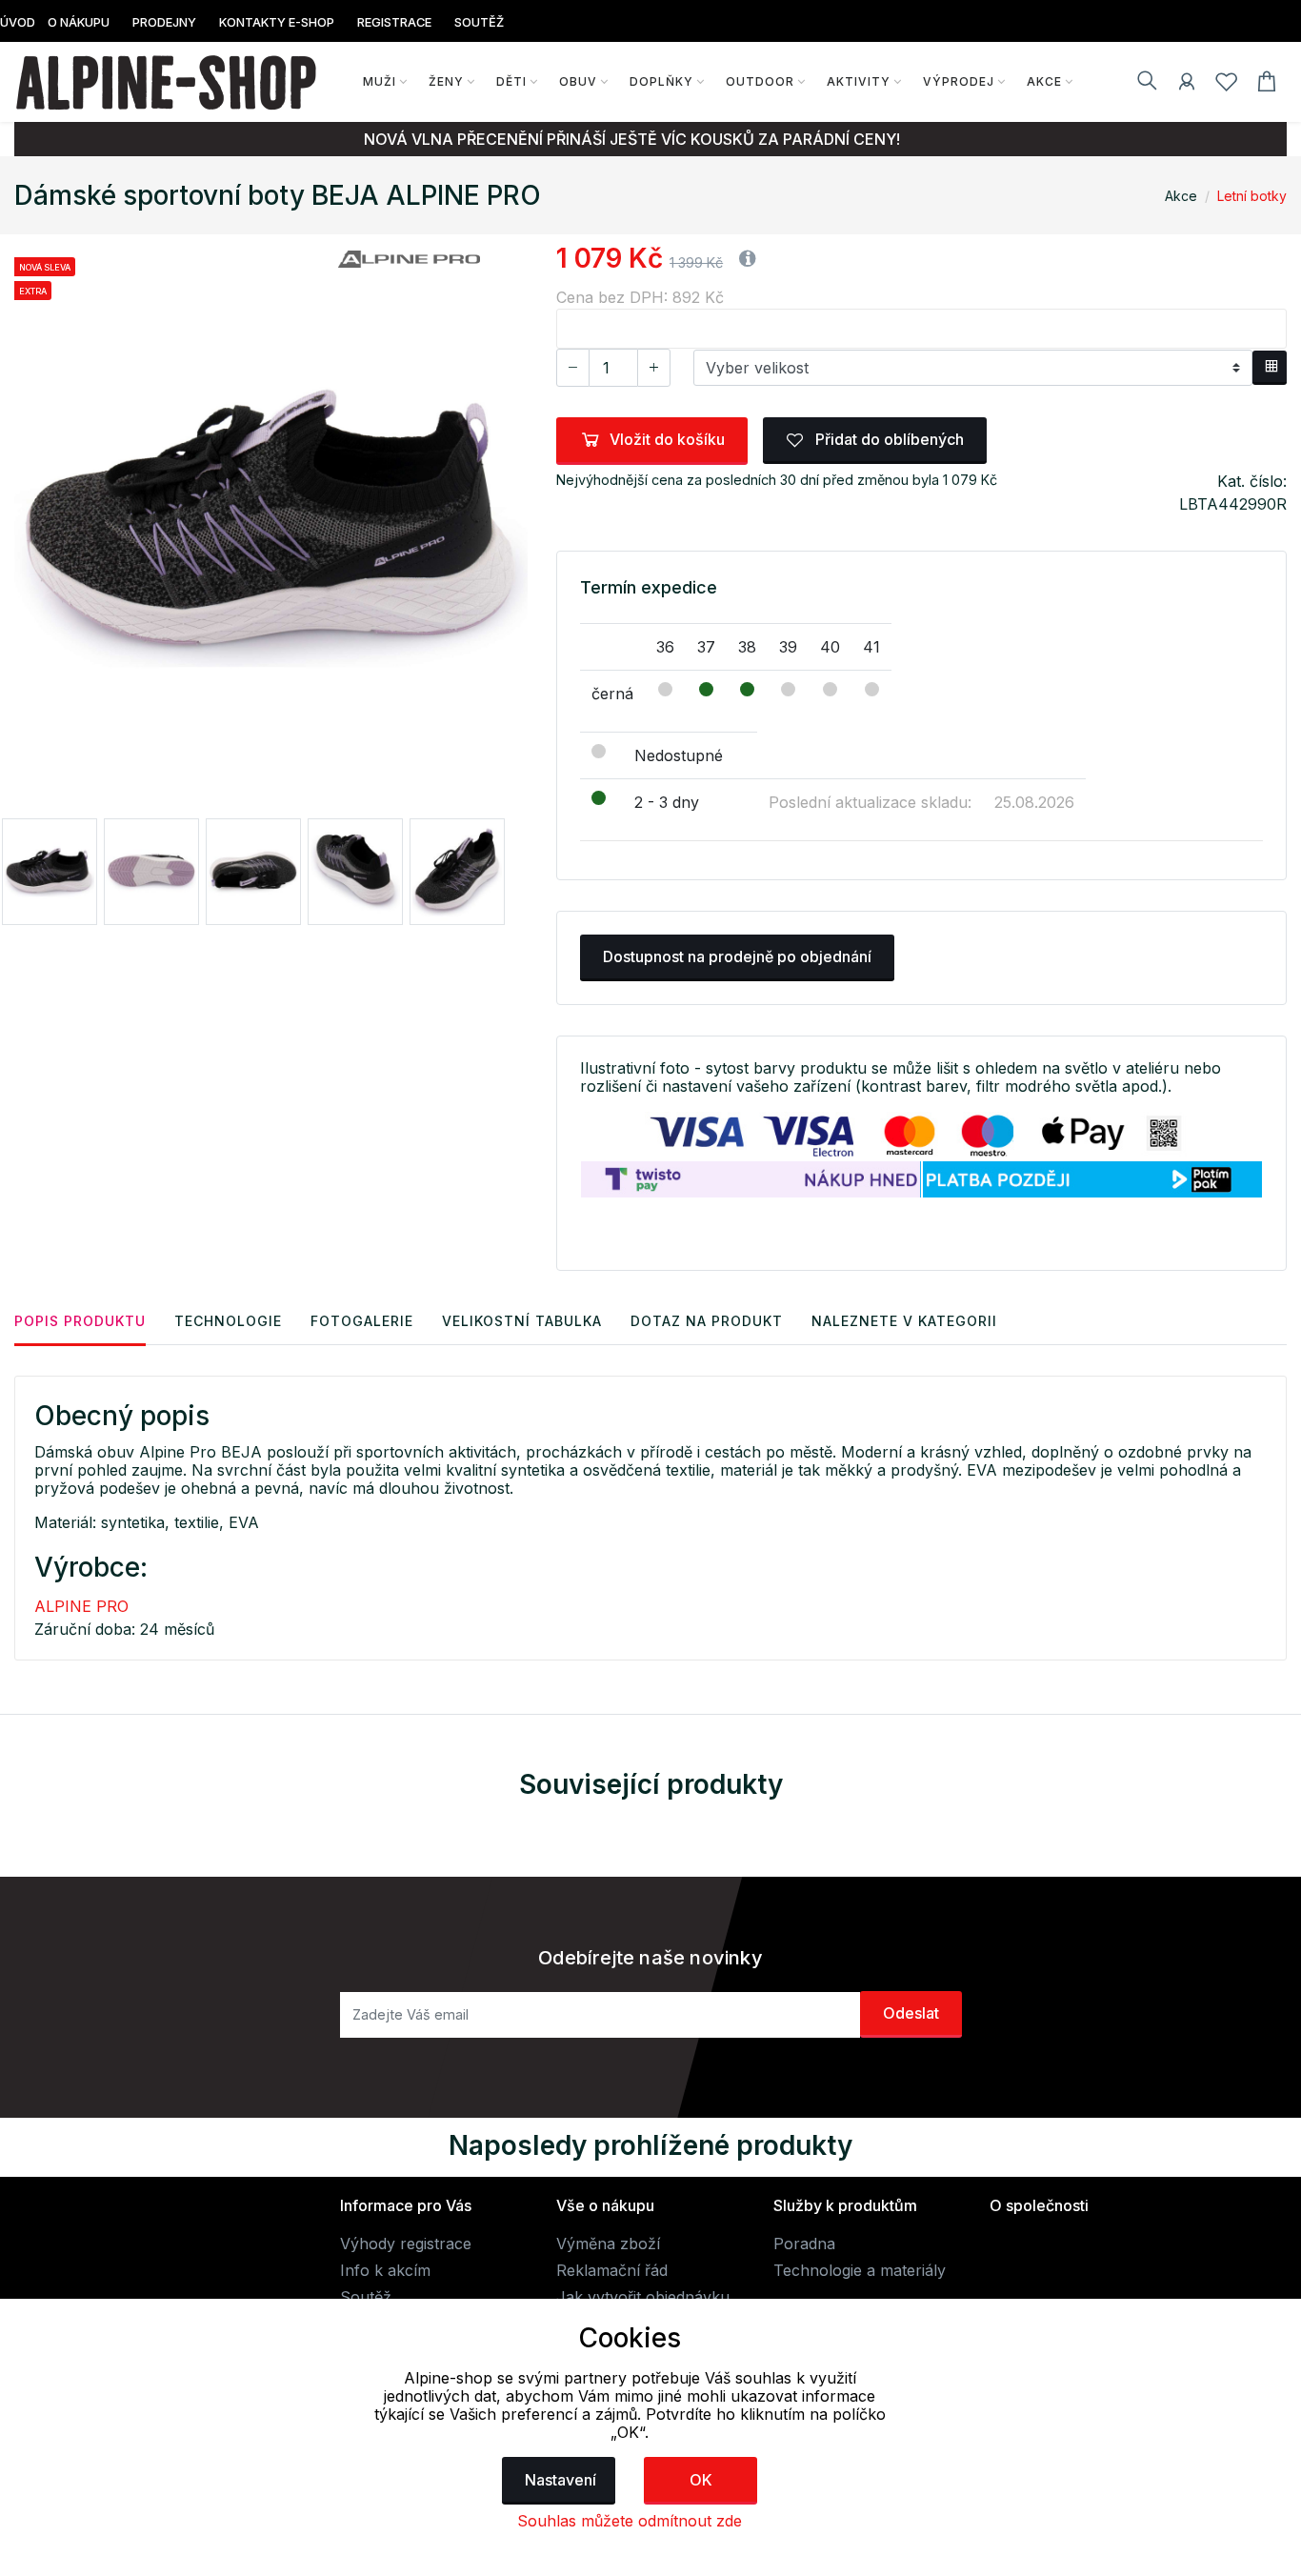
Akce (1044, 81)
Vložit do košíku (667, 439)
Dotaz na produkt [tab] (707, 1321)
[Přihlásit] (1187, 85)
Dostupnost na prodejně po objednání (737, 956)
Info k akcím (385, 2270)
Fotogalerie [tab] (362, 1321)
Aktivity (859, 81)
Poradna (804, 2244)
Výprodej (959, 81)
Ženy (446, 81)
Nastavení (560, 2480)
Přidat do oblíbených (888, 439)
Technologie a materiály (860, 2270)
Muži (380, 81)
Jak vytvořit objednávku (643, 2297)
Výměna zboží (608, 2244)
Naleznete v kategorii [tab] (904, 1321)
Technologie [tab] (228, 1321)
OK (701, 2480)
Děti (511, 81)
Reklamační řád (612, 2270)
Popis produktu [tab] (80, 1321)
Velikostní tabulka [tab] (522, 1321)
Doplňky (661, 81)
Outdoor (760, 81)
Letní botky (1252, 196)
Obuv (578, 81)
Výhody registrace (406, 2244)
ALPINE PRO (81, 1606)
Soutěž (366, 2297)
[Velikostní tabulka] (1270, 368)
